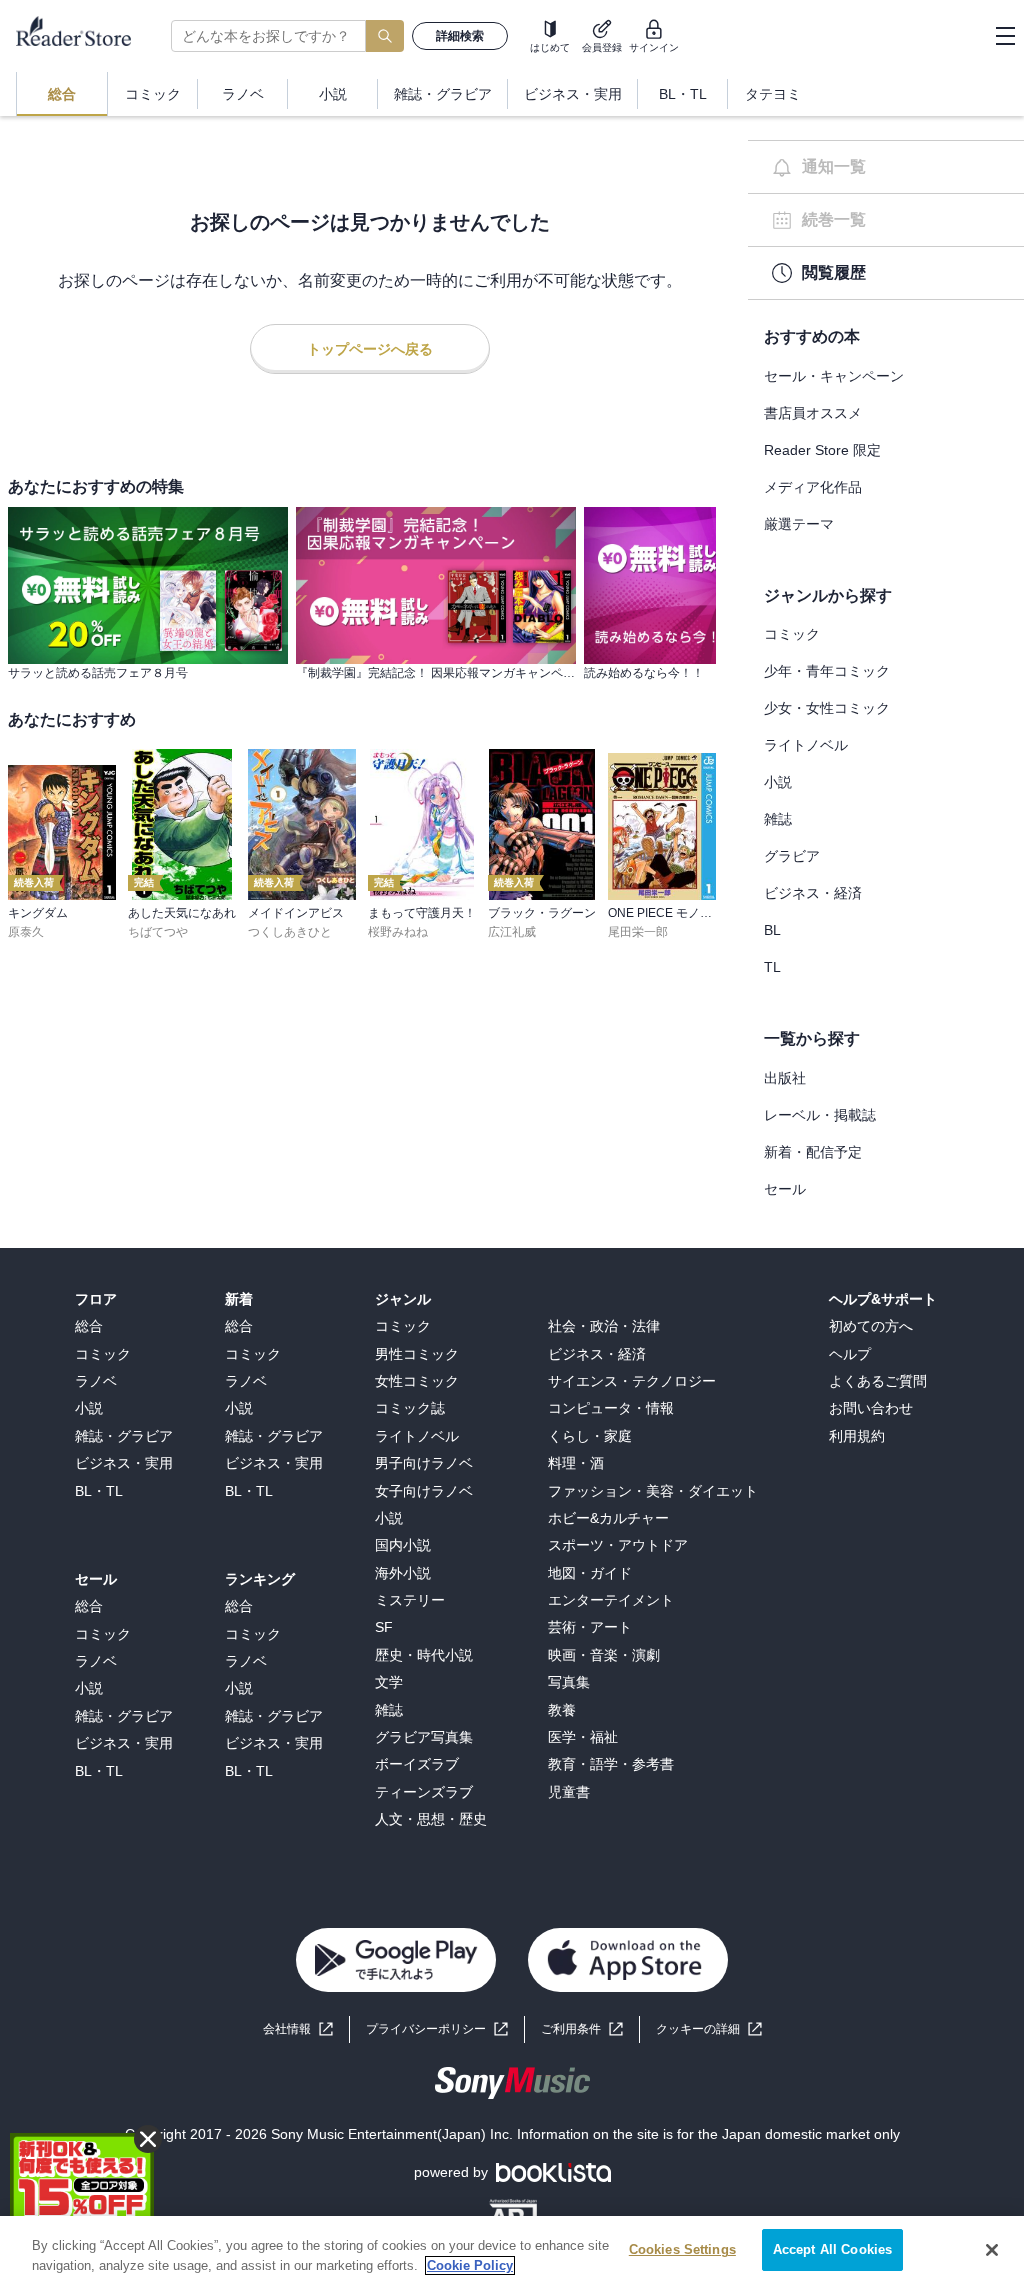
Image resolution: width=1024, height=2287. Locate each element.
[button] (709, 2029)
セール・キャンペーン (834, 376)
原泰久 (26, 932)
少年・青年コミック (827, 671)
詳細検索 (460, 36)
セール (785, 1189)
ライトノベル (806, 745)
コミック (792, 634)
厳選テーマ (799, 524)
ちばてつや (158, 932)
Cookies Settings (682, 2249)
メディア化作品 (813, 487)
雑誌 (778, 819)
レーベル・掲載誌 (820, 1115)
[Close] (992, 2250)
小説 (778, 782)
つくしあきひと (290, 932)
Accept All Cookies (832, 2249)
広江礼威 (512, 932)
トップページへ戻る (370, 349)
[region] (512, 2251)
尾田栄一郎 (638, 932)
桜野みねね (398, 932)
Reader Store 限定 (822, 450)
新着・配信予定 (813, 1152)
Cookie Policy (470, 2265)
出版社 (785, 1078)
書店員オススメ (813, 413)
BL (772, 930)
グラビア (792, 856)
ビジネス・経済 (813, 893)
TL (772, 967)
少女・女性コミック (827, 708)
